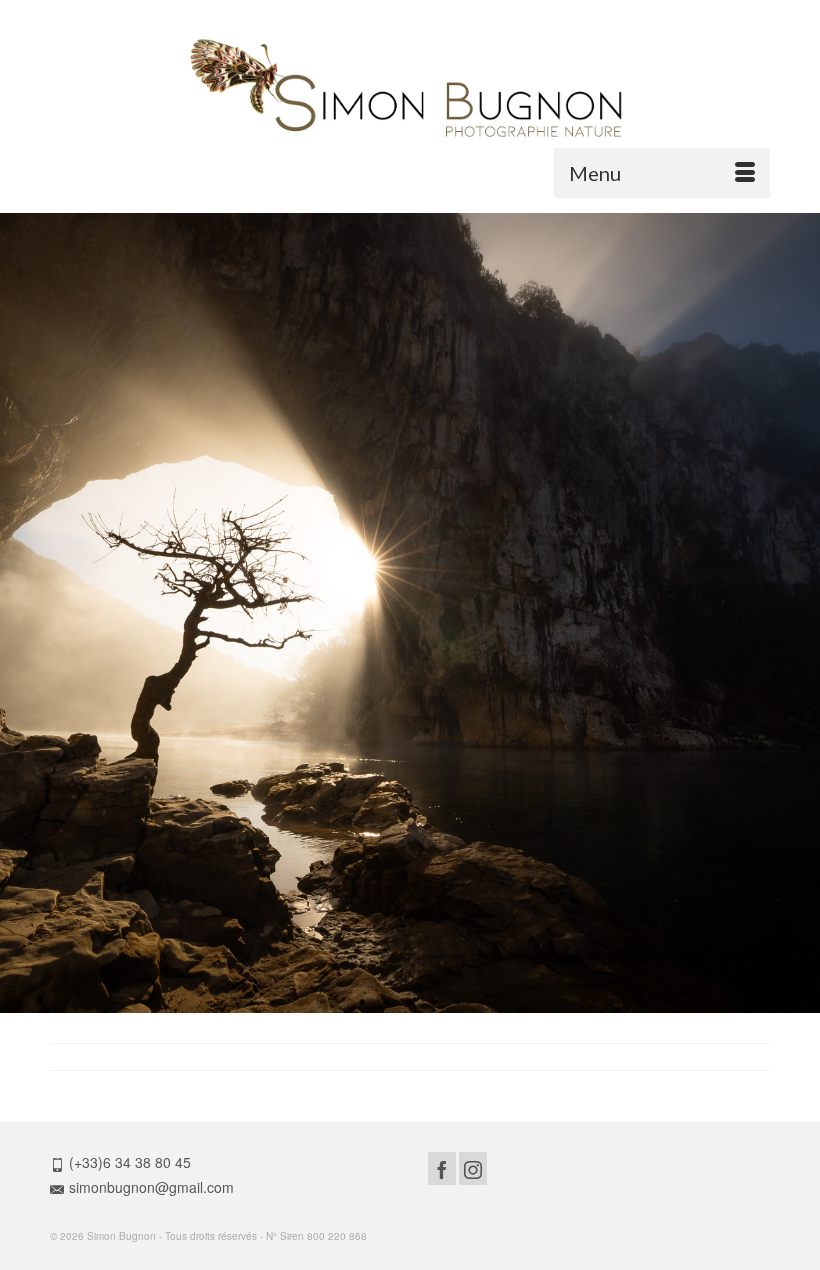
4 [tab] (434, 1003)
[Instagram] (473, 1168)
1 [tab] (362, 1003)
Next (796, 613)
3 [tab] (410, 1003)
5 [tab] (458, 1003)
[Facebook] (442, 1168)
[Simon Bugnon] (410, 88)
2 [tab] (386, 1003)
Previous (23, 613)
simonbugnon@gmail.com (151, 1187)
